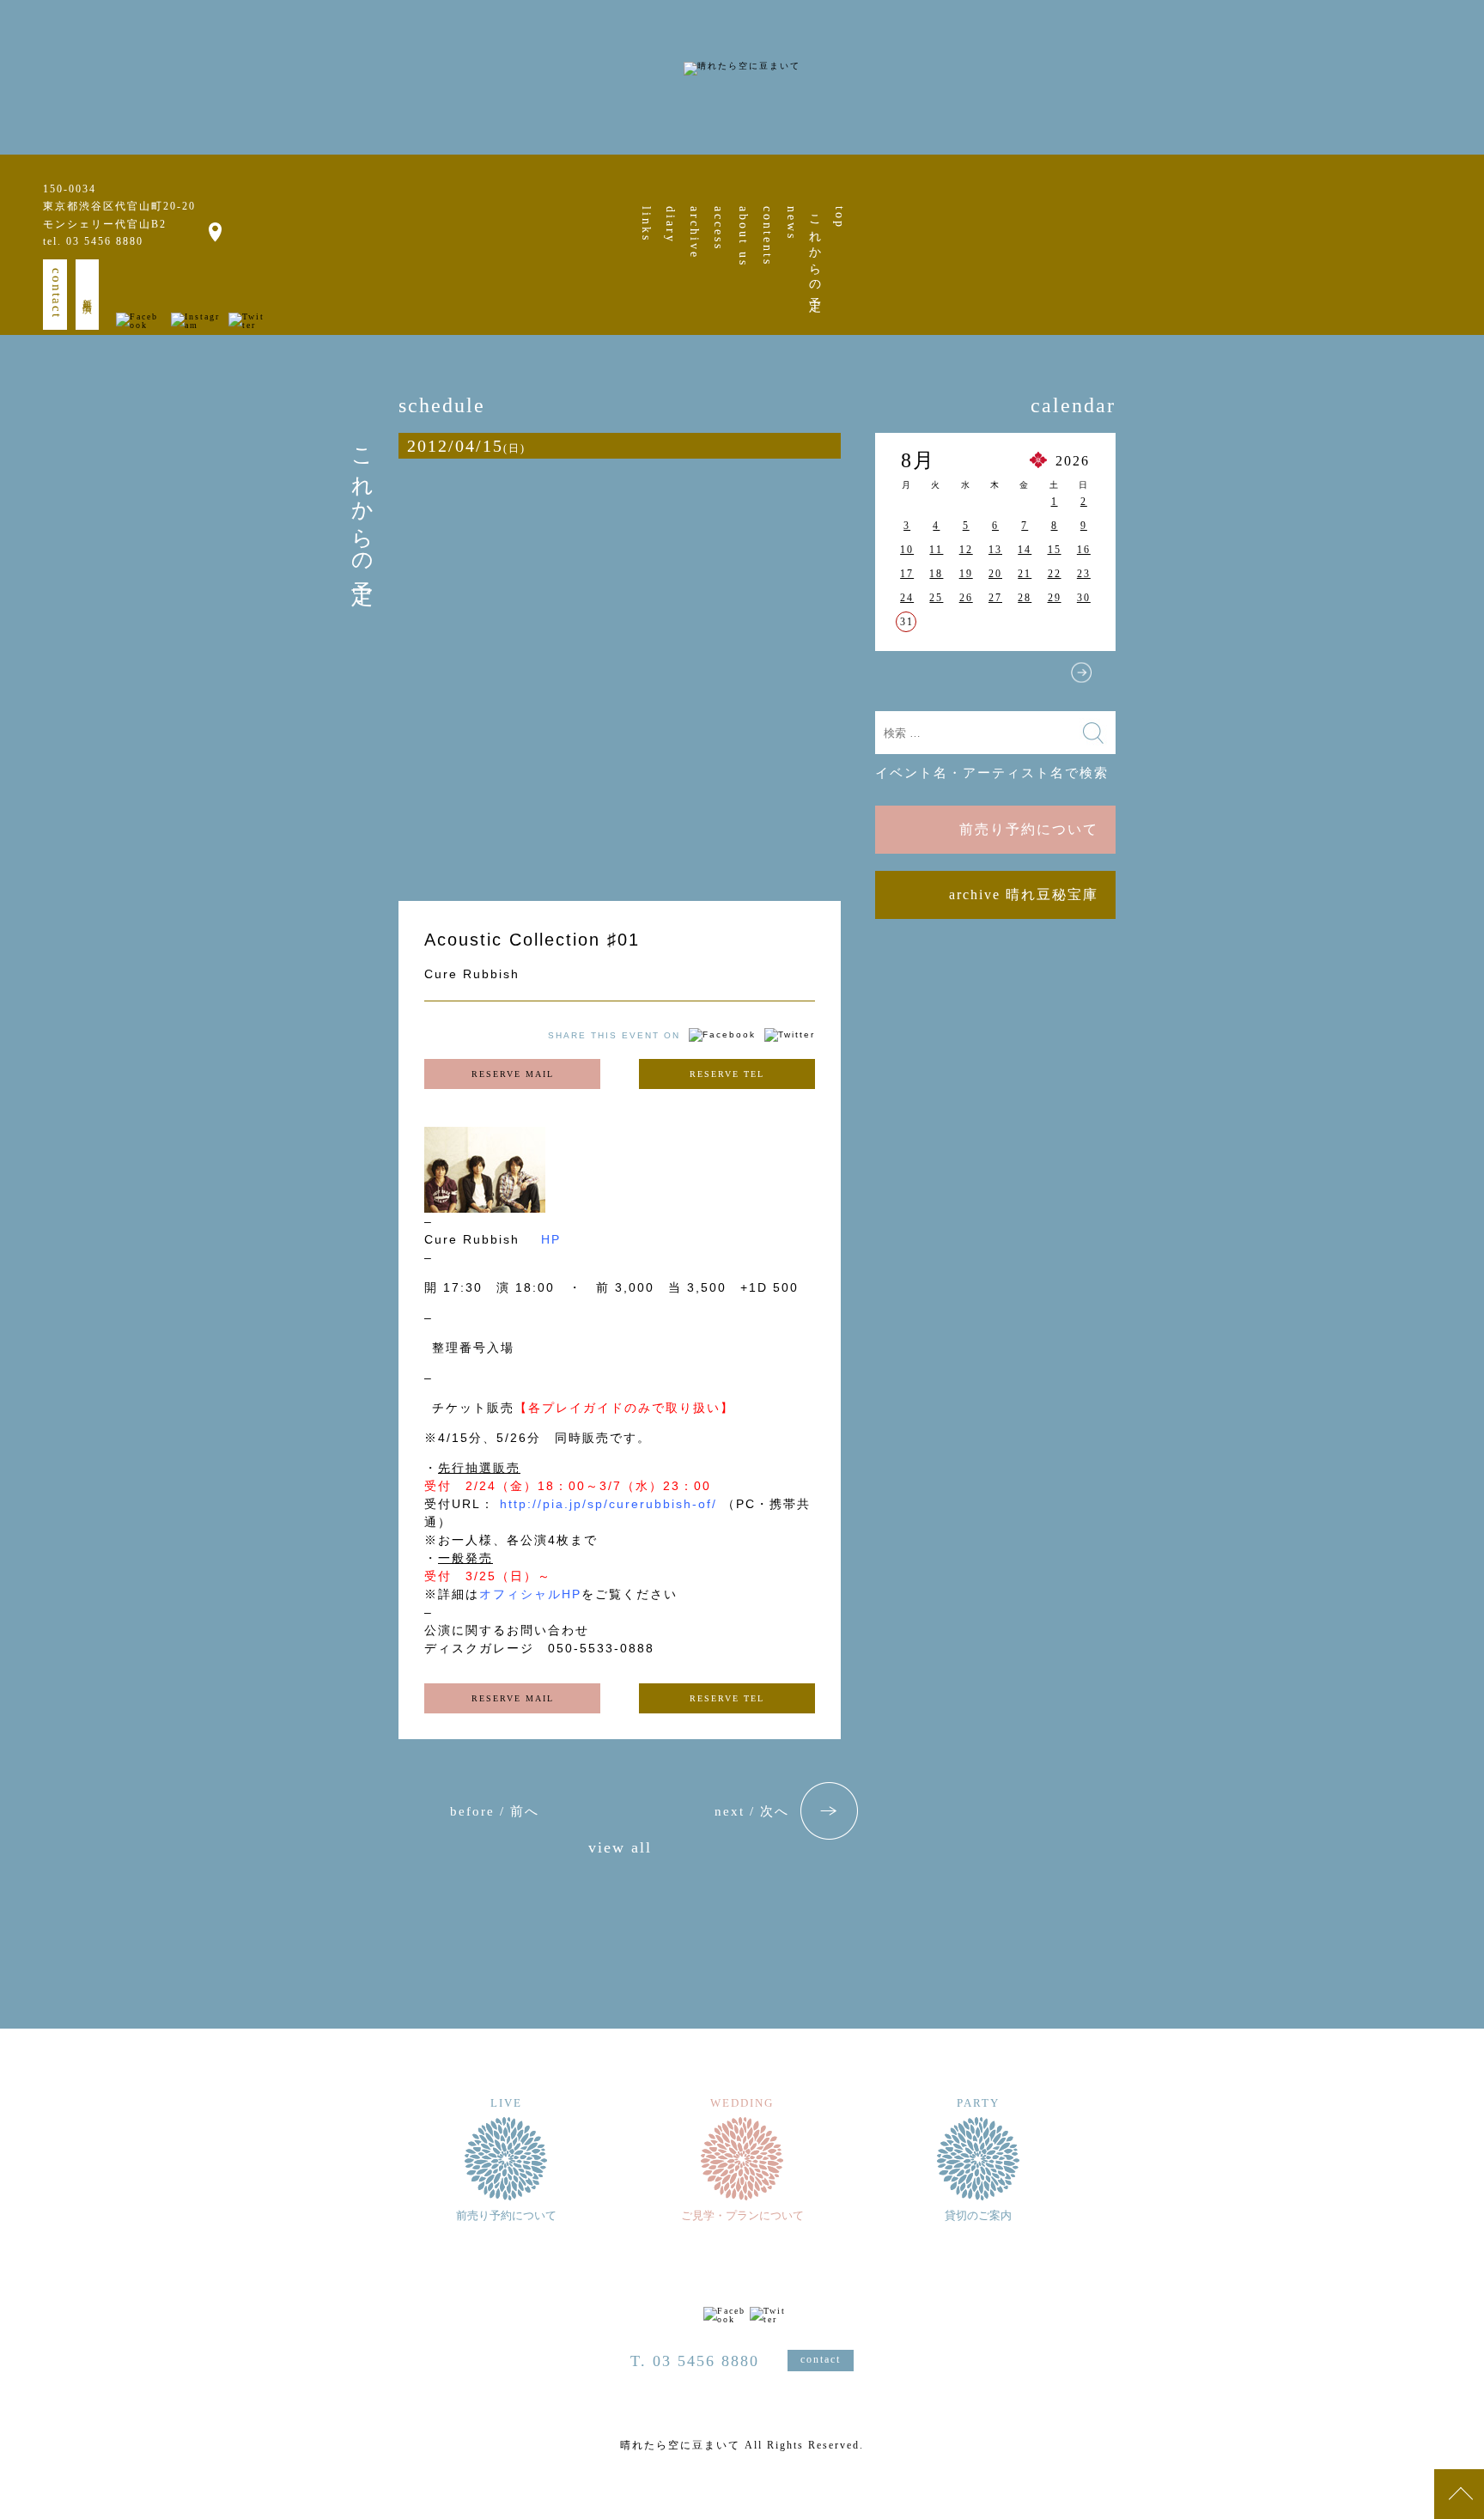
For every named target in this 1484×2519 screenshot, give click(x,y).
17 (907, 574)
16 (1084, 550)
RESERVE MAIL (513, 1074)
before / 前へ (495, 1811)
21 (1025, 574)
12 (966, 550)
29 (1055, 598)
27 (995, 598)
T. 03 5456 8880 (695, 2361)
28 (1025, 598)
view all (620, 1848)
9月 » (1081, 672)
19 (966, 574)
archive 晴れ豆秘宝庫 (1024, 894)
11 (936, 550)
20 (995, 574)
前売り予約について (1029, 829)
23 (1084, 574)
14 (1025, 550)
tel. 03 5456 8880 (93, 241)
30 (1084, 598)
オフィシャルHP (530, 1594)
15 (1055, 550)
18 (936, 574)
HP (551, 1239)
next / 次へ (752, 1811)
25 (936, 598)
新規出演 (88, 295)
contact (57, 293)
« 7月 (909, 672)
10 (907, 550)
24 (907, 598)
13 (995, 550)
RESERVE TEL (727, 1074)
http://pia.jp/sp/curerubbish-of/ (611, 1504)
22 (1055, 574)
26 (966, 598)
